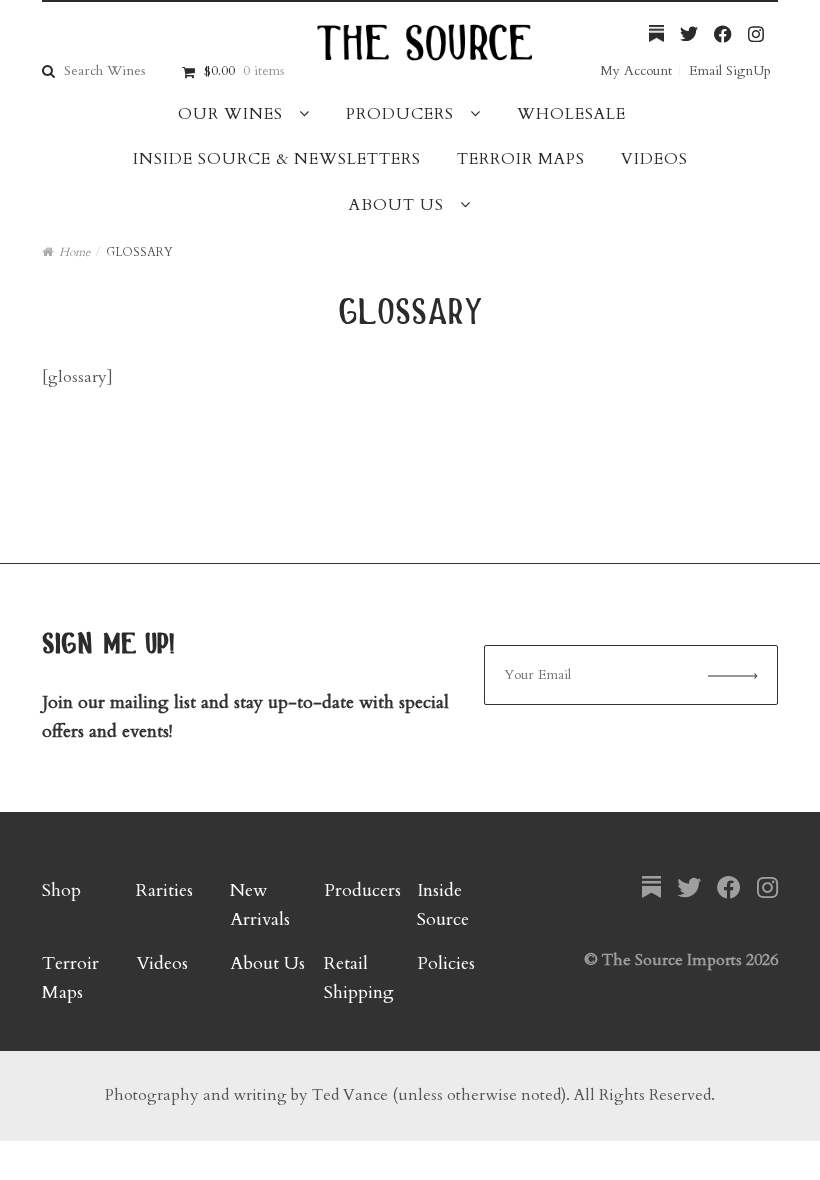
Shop (61, 890)
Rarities (164, 890)
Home (74, 252)
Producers (400, 114)
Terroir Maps (521, 159)
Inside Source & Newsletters (277, 159)
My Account (636, 70)
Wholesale (571, 114)
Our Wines (230, 114)
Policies (446, 963)
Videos (654, 159)
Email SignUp (730, 70)
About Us (396, 205)
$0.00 (244, 70)
